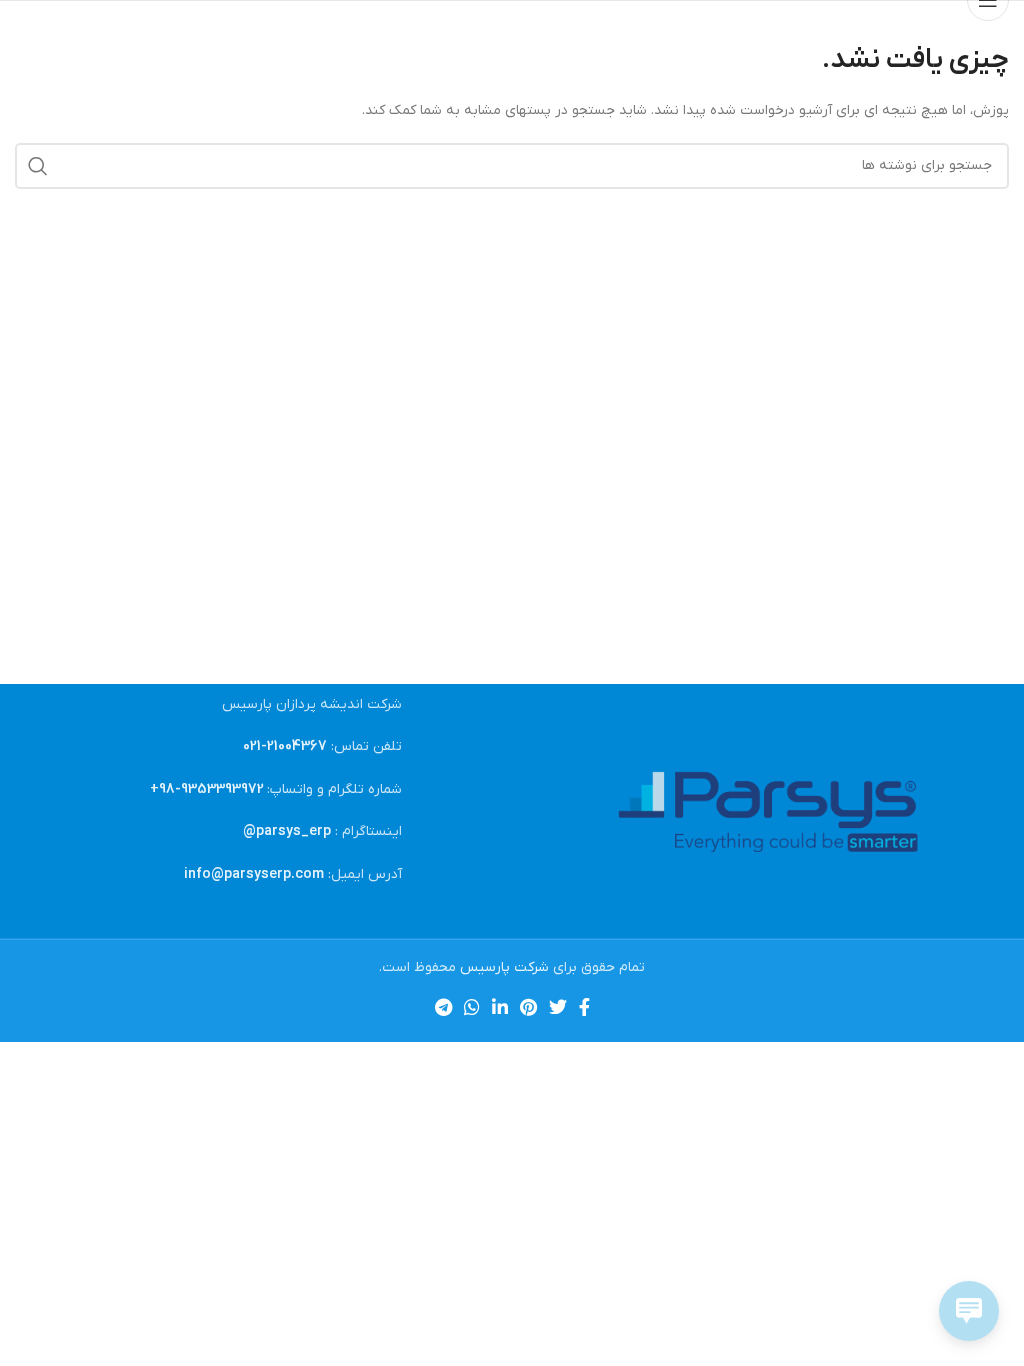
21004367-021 (285, 746)
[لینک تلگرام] (443, 1007)
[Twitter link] (558, 1007)
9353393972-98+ (207, 789)
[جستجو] (38, 166)
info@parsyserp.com (254, 874)
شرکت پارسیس (504, 967)
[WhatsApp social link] (472, 1007)
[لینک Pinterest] (528, 1007)
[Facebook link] (584, 1007)
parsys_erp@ (287, 831)
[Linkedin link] (500, 1007)
